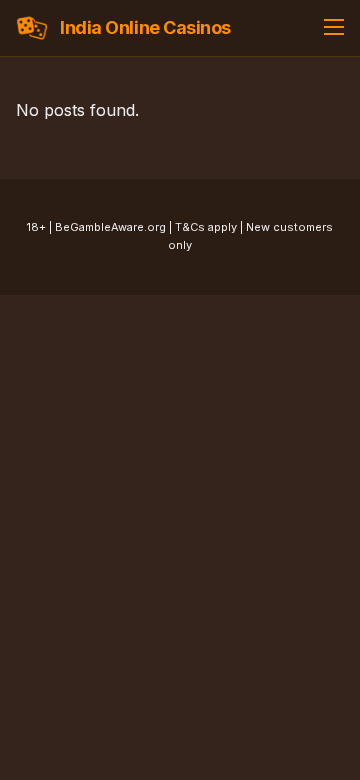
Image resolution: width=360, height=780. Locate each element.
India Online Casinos (145, 27)
